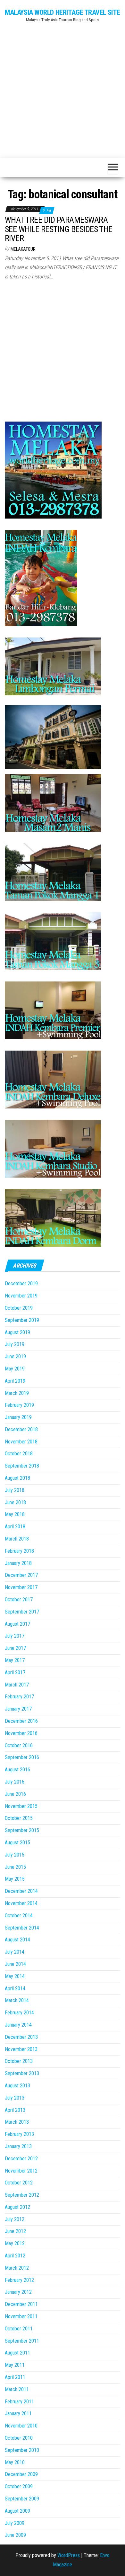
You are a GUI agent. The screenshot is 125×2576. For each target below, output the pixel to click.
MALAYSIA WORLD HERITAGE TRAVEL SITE (63, 12)
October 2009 (19, 2486)
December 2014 (21, 1891)
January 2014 (18, 2025)
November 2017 (21, 1587)
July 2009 (15, 2523)
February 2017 (19, 1697)
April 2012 (15, 2256)
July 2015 (15, 1855)
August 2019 (17, 1332)
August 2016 (17, 1770)
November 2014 (21, 1903)
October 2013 (19, 2061)
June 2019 (15, 1356)
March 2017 (17, 1685)
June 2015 (15, 1867)
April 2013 (15, 2110)
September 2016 (22, 1757)
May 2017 (15, 1660)
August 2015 (17, 1843)
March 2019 (17, 1393)
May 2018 (15, 1514)
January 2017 (18, 1709)
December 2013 (21, 2037)
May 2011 (15, 2365)
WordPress (69, 2555)
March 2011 (17, 2389)
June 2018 (15, 1502)
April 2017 (15, 1672)
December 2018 (21, 1429)
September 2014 (22, 1928)
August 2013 (17, 2086)
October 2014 (19, 1916)
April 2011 (15, 2377)
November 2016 (21, 1733)
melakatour (23, 249)
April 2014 (15, 1988)
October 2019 (19, 1308)
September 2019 (22, 1320)
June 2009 (15, 2535)
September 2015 (22, 1830)
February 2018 (19, 1551)
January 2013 (18, 2146)
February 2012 (19, 2280)
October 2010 (19, 2438)
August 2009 (17, 2511)
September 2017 (22, 1612)
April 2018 (15, 1527)
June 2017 (15, 1648)
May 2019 (15, 1369)
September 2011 (22, 2341)
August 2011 (17, 2353)
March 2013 (17, 2122)
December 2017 (21, 1575)
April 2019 (15, 1381)
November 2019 (21, 1296)
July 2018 (15, 1490)
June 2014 (15, 1964)
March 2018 (17, 1539)
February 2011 (19, 2402)
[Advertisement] (63, 87)
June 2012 (15, 2231)
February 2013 (19, 2134)
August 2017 (17, 1624)
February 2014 (19, 2013)
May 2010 (15, 2462)
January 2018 (18, 1563)
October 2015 (19, 1818)
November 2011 (21, 2316)
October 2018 (19, 1454)
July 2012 (15, 2219)
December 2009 (21, 2474)
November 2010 (21, 2426)
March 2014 (17, 2000)
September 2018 (22, 1466)
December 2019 (21, 1283)
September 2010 (22, 2450)
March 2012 (17, 2268)
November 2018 (21, 1442)
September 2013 (22, 2073)
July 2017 (15, 1636)
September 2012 (22, 2195)
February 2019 (19, 1405)
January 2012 (18, 2292)
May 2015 (15, 1879)
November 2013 (21, 2049)
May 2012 (15, 2243)
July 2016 (15, 1782)
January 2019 (18, 1417)
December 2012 (21, 2159)
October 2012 (19, 2183)
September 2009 (22, 2499)
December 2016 (21, 1721)
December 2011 (21, 2304)
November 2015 (21, 1806)
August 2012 (17, 2207)
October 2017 (19, 1600)
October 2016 (19, 1745)
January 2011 (18, 2413)
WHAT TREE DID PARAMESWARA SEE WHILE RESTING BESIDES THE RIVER (59, 229)
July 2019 (15, 1344)
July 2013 (15, 2098)
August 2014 (17, 1940)
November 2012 (21, 2171)
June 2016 (15, 1794)
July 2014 (15, 1952)
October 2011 (19, 2329)
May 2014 (15, 1976)
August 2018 (17, 1478)
